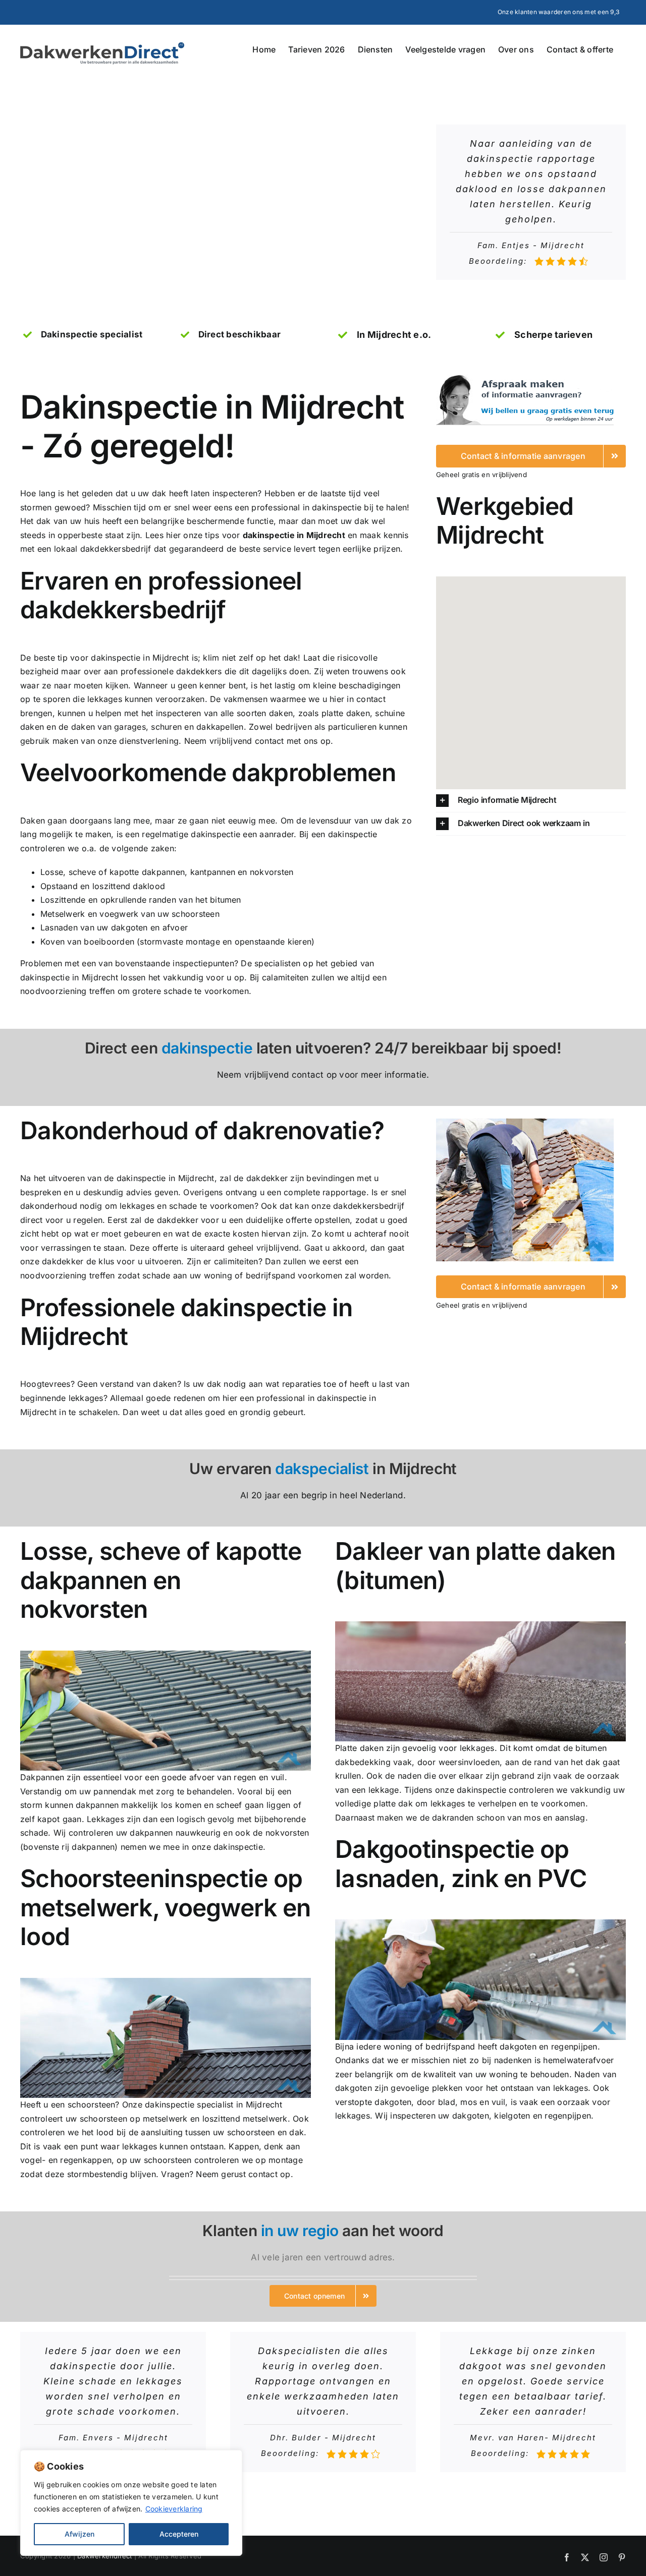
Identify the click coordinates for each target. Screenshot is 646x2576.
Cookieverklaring (174, 2509)
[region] (131, 2503)
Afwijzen (79, 2534)
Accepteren (179, 2534)
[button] (531, 801)
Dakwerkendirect (105, 2556)
